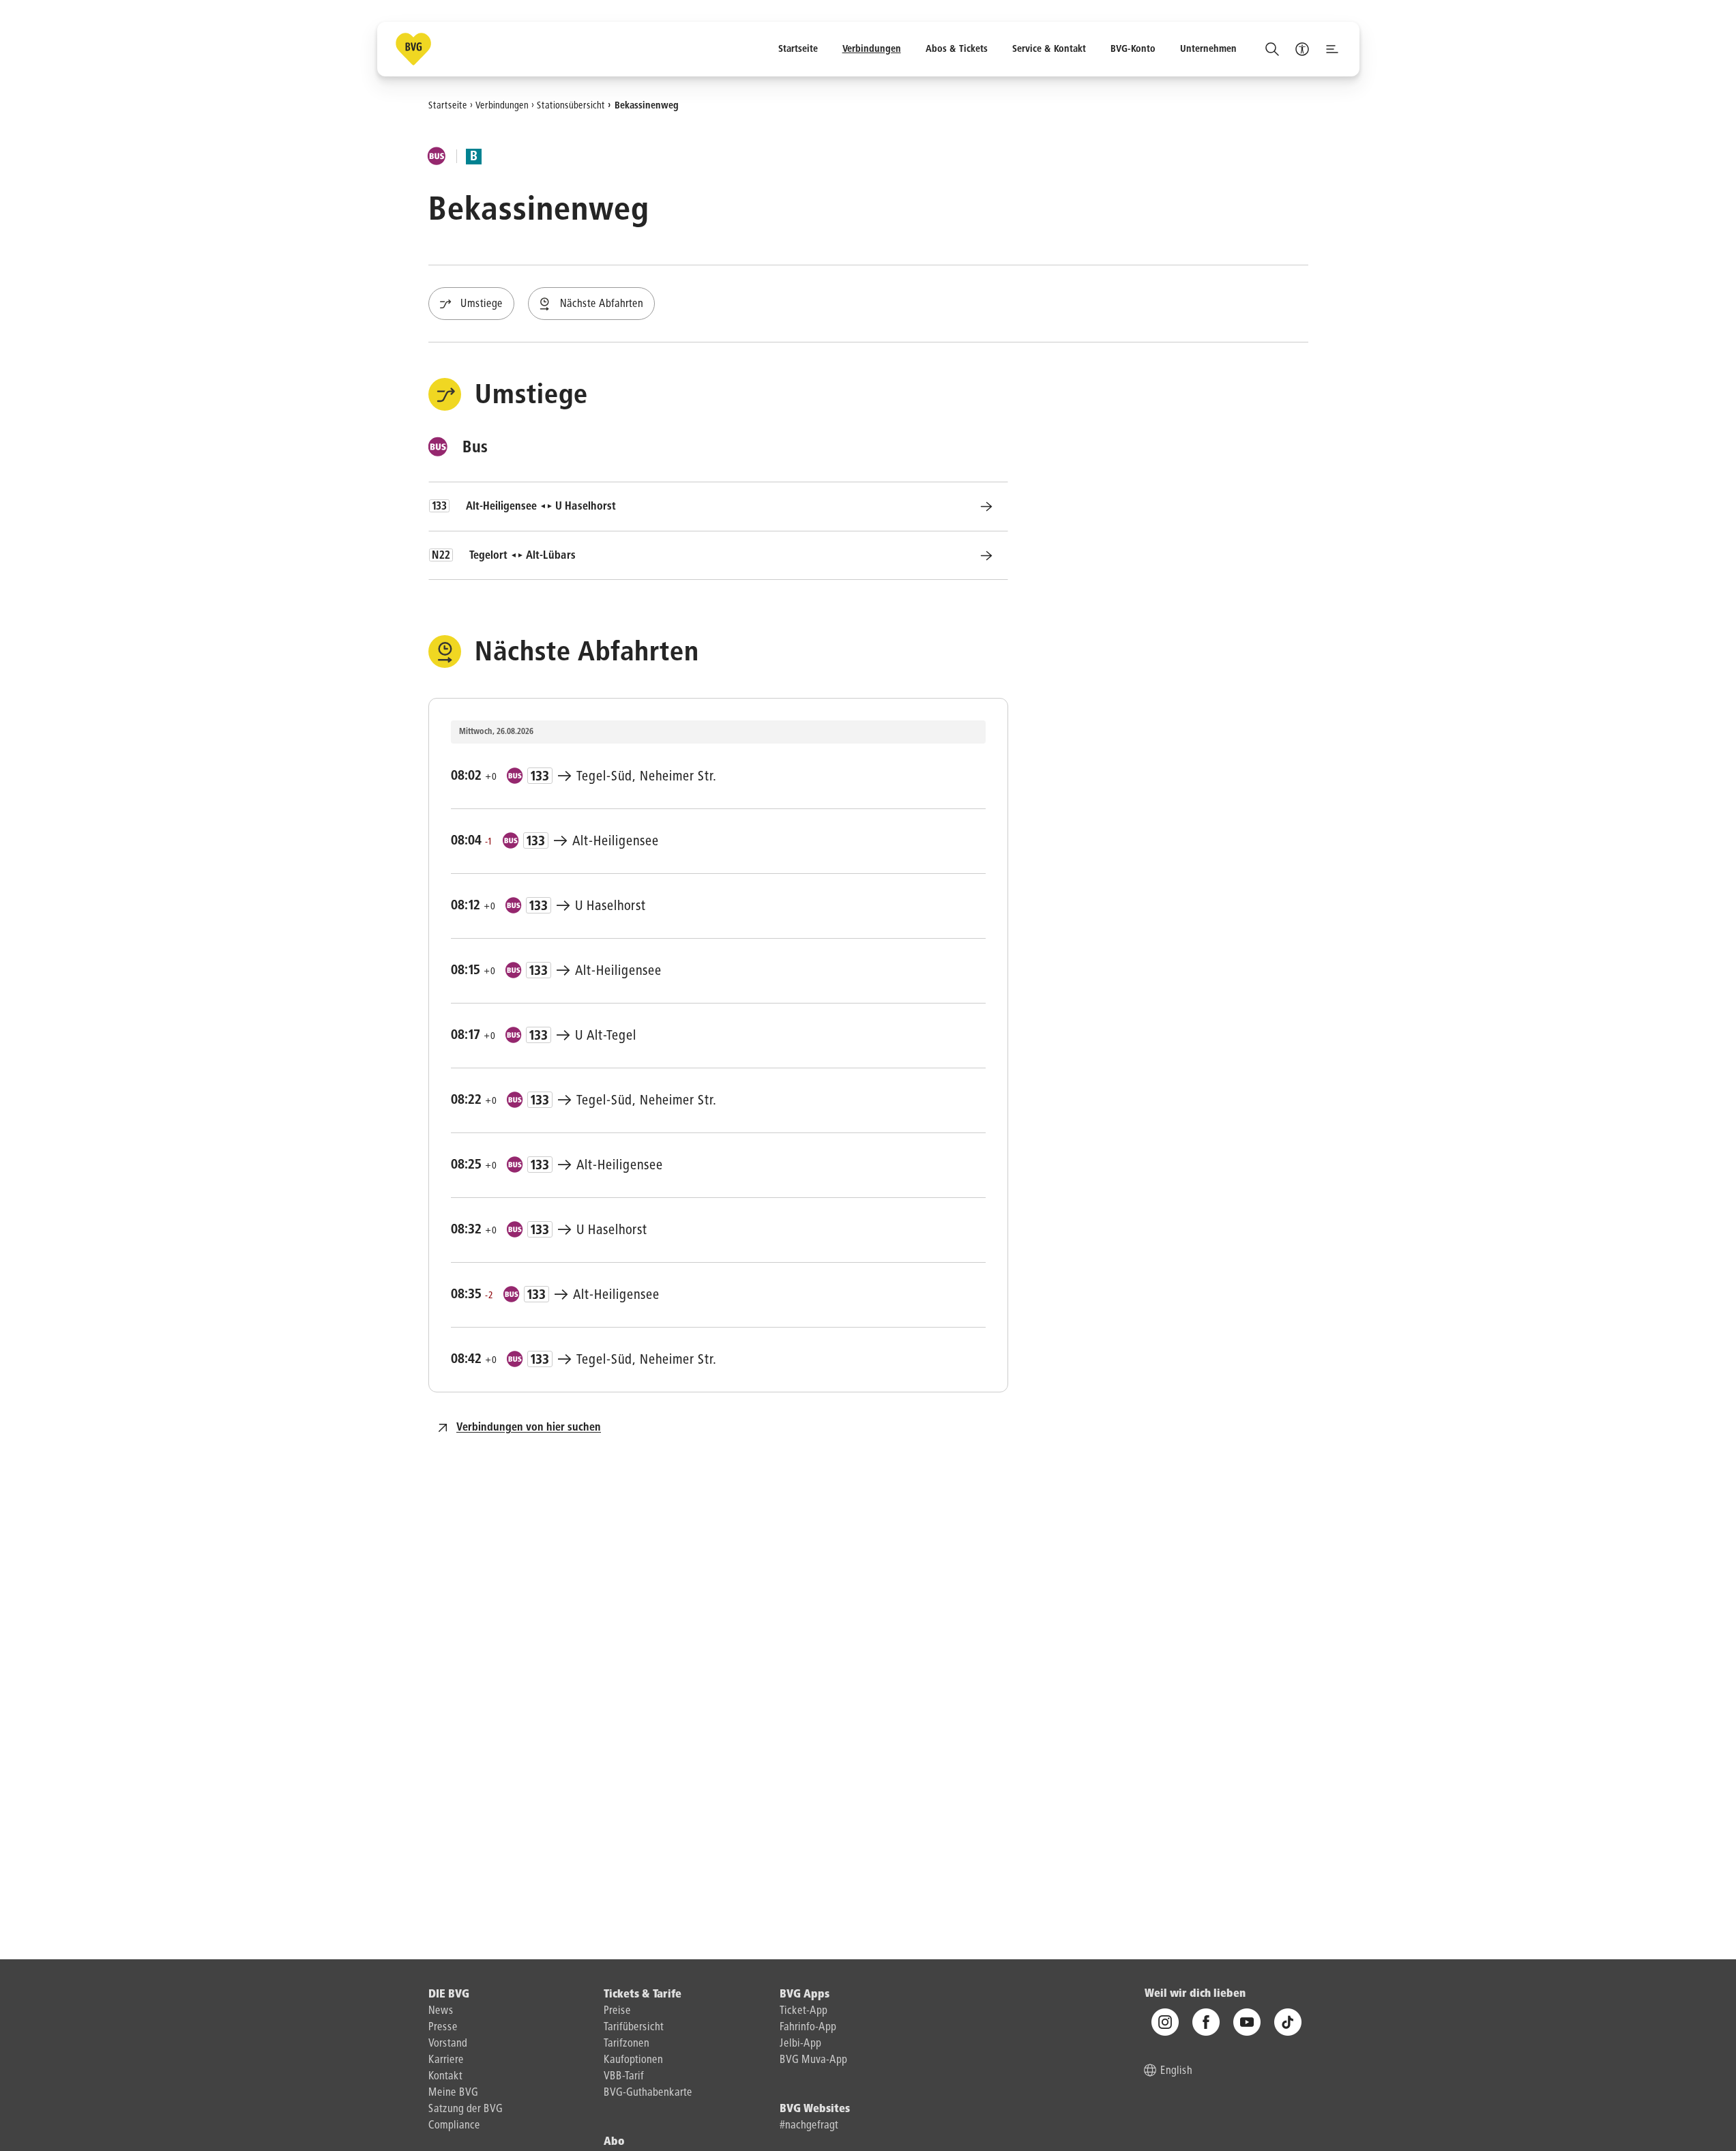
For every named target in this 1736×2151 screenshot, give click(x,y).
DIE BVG (449, 1995)
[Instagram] (1165, 2022)
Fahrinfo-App (808, 2028)
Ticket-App (804, 2011)
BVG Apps (805, 1995)
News (441, 2011)
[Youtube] (1247, 2022)
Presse (443, 2028)
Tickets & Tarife (643, 1995)
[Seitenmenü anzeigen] (1332, 49)
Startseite (448, 105)
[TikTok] (1288, 2022)
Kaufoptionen (633, 2060)
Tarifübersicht (634, 2028)
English (1176, 2071)
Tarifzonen (627, 2044)
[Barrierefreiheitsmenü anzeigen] (1302, 49)
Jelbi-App (800, 2044)
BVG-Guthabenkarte (648, 2093)
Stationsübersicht (571, 105)
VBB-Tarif (624, 2077)
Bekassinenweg (647, 105)
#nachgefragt (809, 2126)
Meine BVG (453, 2093)
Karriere (446, 2060)
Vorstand (448, 2044)
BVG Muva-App (813, 2060)
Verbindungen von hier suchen (529, 1428)
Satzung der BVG (466, 2109)
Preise (617, 2011)
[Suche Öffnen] (1272, 49)
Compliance (454, 2126)
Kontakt (445, 2077)
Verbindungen (502, 105)
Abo (614, 2142)
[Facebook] (1206, 2022)
